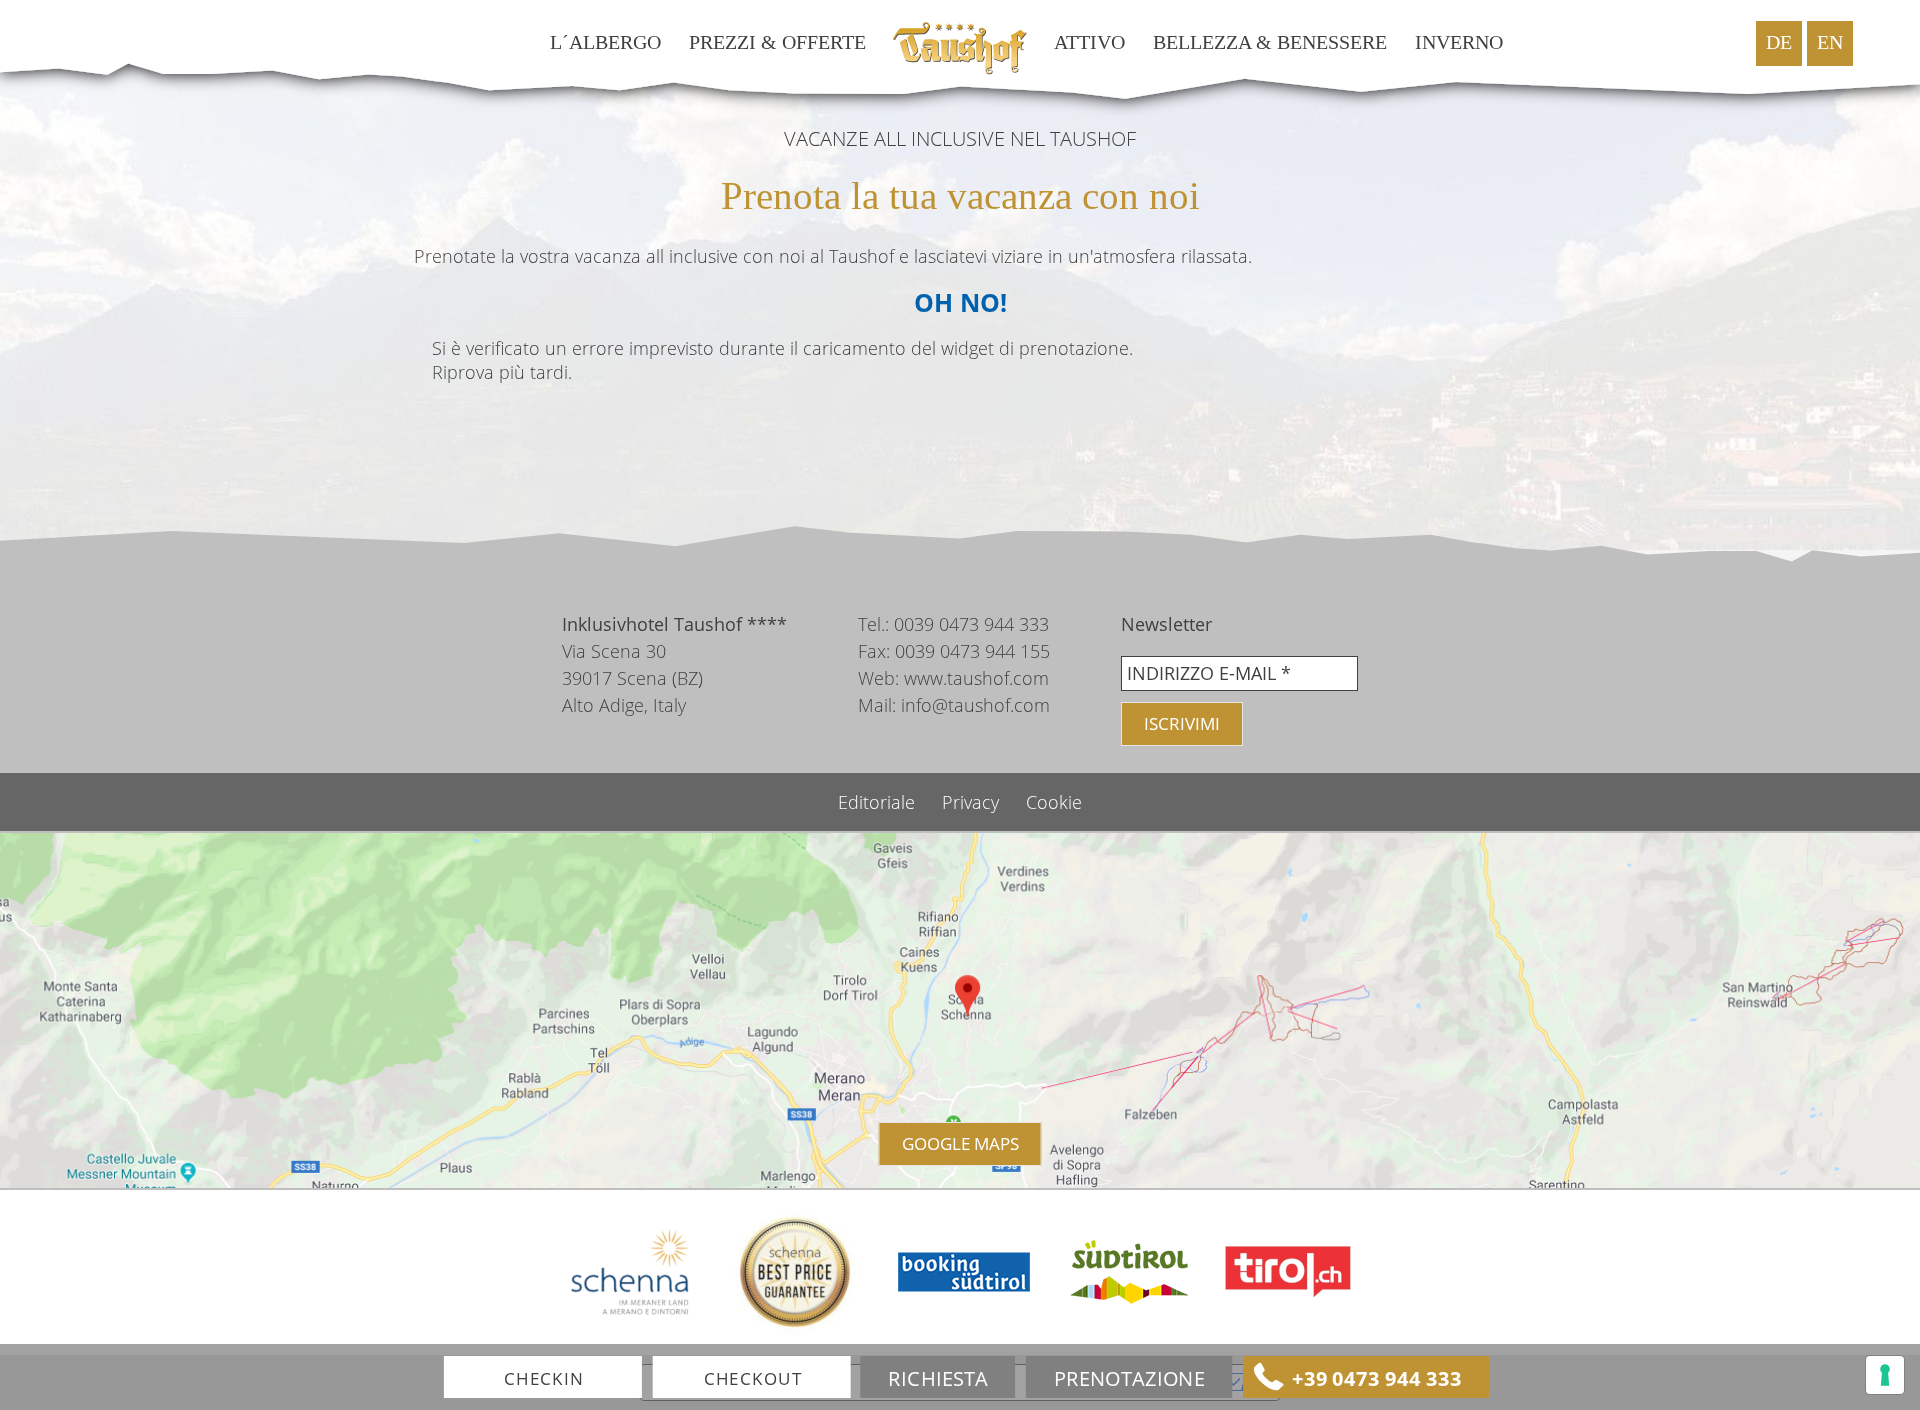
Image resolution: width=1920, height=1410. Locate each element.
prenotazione (1129, 1378)
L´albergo (605, 43)
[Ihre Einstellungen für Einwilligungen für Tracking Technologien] (1885, 1375)
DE (1779, 43)
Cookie (1054, 802)
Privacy (973, 802)
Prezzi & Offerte (777, 43)
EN (1830, 43)
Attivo (1089, 43)
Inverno (1459, 43)
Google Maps (960, 1143)
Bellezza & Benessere (1270, 43)
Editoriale (879, 802)
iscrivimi (1182, 723)
